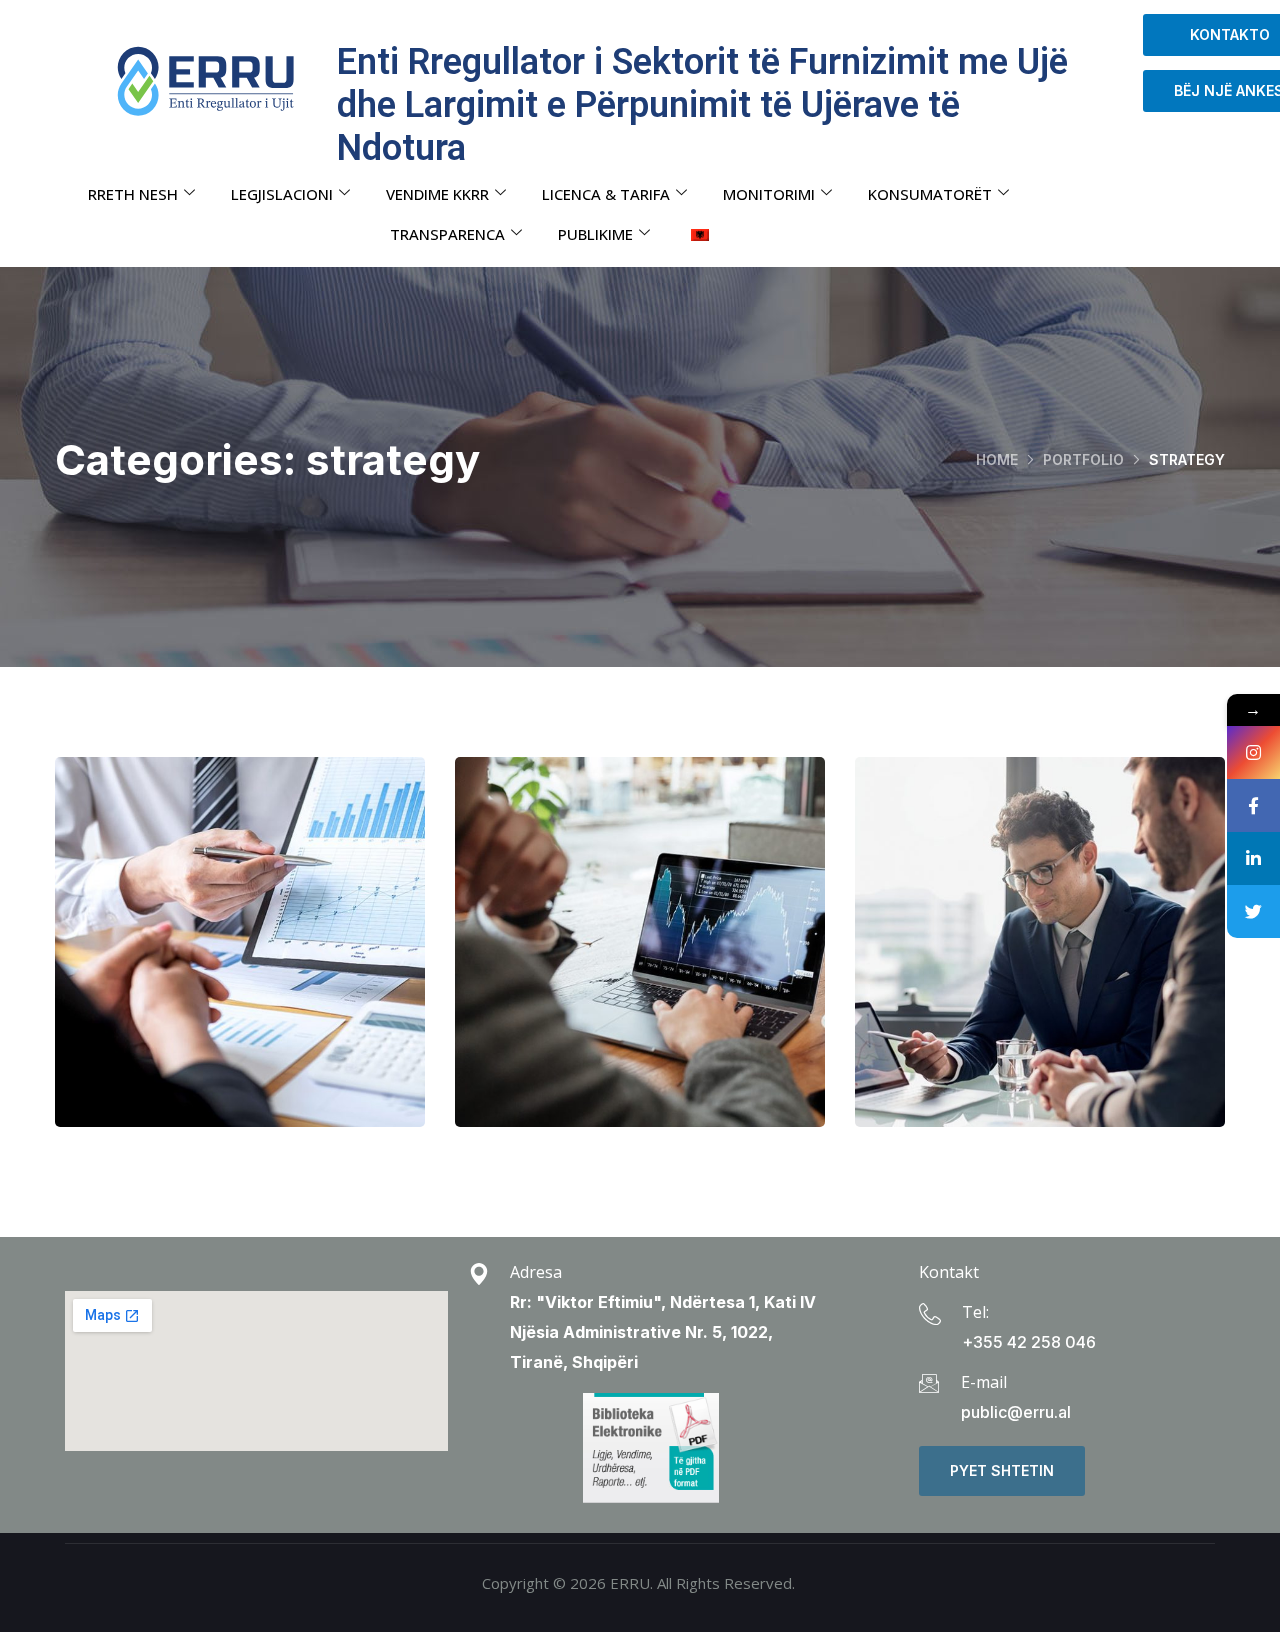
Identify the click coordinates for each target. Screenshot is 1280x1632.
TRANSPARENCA (447, 234)
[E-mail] (929, 1383)
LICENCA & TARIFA (606, 194)
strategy (282, 1003)
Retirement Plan (1040, 961)
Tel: (975, 1312)
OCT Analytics (640, 961)
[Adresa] (479, 1274)
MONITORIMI (769, 194)
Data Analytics (240, 961)
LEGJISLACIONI (282, 194)
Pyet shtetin (1002, 1470)
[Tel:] (930, 1314)
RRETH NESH (133, 194)
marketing (593, 1003)
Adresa (536, 1272)
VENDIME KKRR (437, 194)
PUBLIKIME (595, 234)
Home (997, 459)
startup (193, 1003)
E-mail (984, 1382)
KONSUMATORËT (930, 194)
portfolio (1083, 459)
